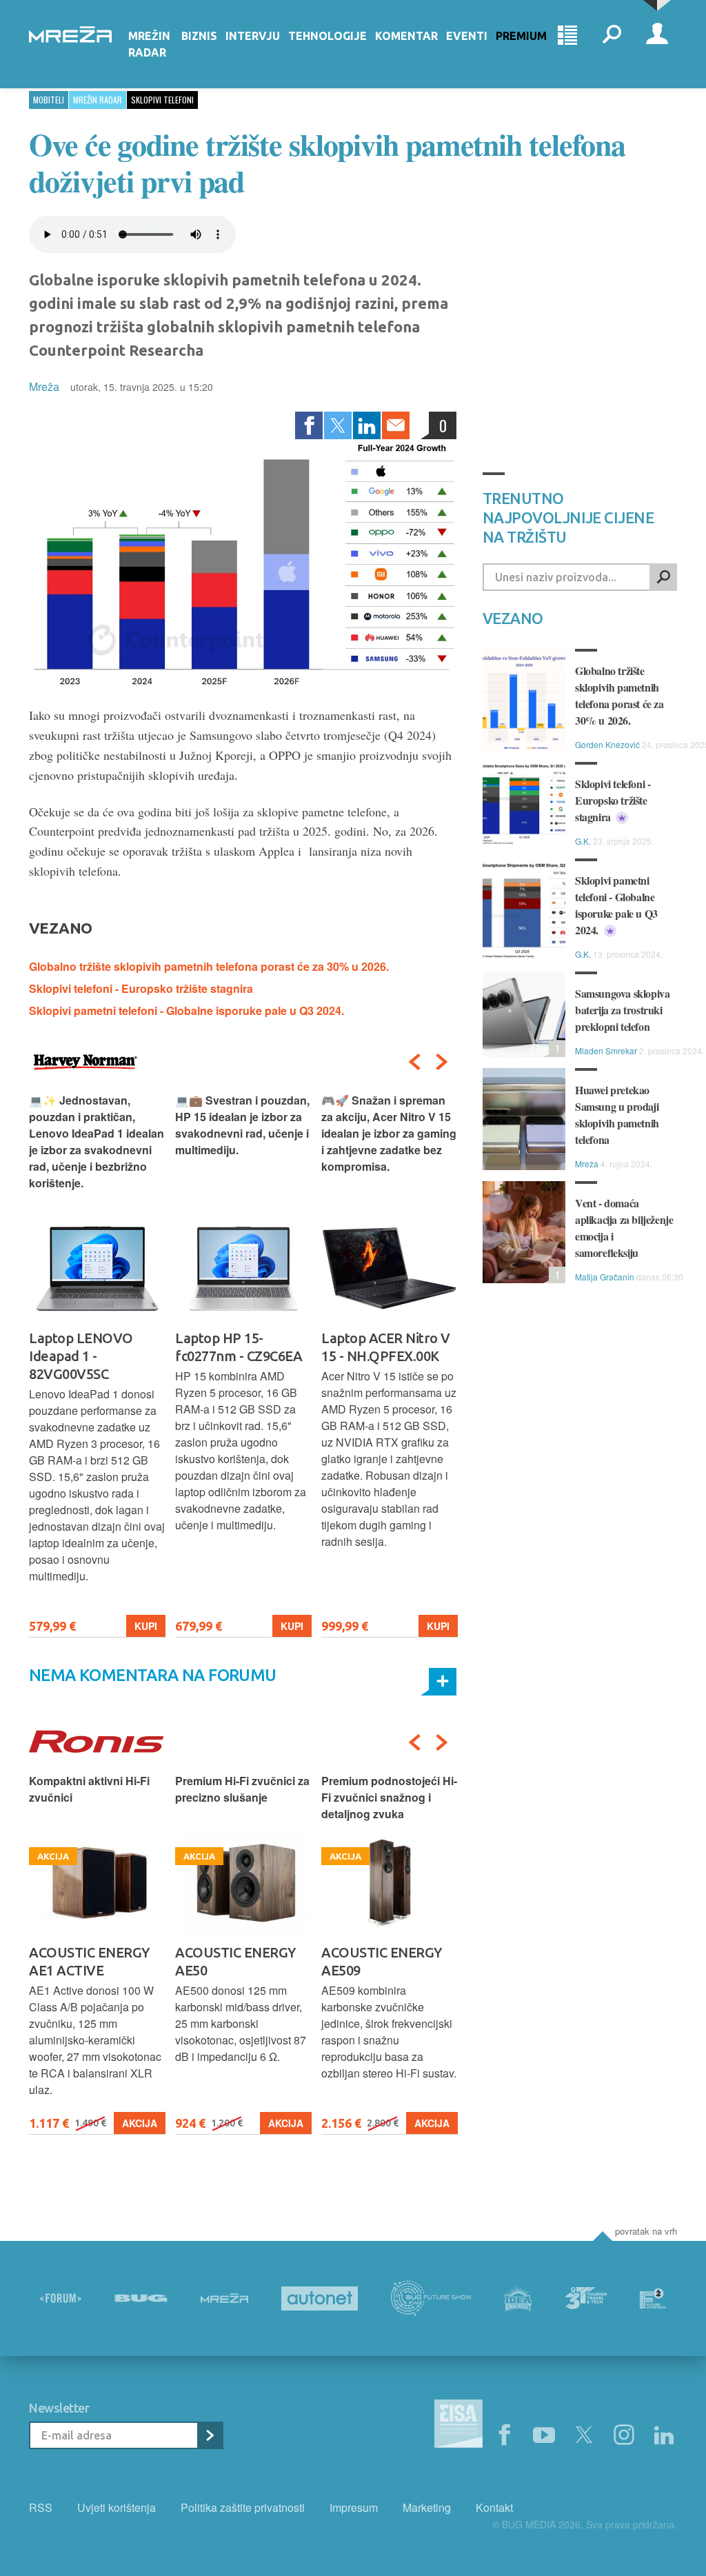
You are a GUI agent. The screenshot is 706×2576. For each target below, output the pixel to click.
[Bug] (141, 2298)
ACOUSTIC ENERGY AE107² (382, 1961)
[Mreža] (224, 2298)
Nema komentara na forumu (153, 1675)
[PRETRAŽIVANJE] (612, 36)
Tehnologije (327, 36)
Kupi (146, 1626)
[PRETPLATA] (210, 2435)
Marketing (427, 2507)
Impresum (354, 2507)
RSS (41, 2507)
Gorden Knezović (607, 744)
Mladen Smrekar (606, 1050)
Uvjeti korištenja (117, 2507)
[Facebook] (309, 425)
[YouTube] (544, 2435)
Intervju (253, 36)
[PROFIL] (657, 36)
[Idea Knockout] (518, 2298)
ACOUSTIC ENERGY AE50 (89, 1961)
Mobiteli (49, 100)
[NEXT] (442, 1062)
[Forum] (61, 2298)
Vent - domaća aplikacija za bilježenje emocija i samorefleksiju (624, 1228)
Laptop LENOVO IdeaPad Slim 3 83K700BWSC (373, 1356)
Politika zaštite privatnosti (243, 2507)
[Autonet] (320, 2298)
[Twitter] (338, 425)
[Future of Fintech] (653, 2298)
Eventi (467, 36)
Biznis (199, 36)
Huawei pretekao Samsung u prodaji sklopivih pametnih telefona (617, 1115)
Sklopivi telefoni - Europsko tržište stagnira (141, 988)
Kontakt (494, 2507)
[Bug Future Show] (431, 2298)
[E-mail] (396, 425)
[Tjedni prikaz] (567, 36)
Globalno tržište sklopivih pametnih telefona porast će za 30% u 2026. (209, 966)
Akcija (140, 2123)
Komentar (406, 36)
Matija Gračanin (605, 1277)
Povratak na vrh (646, 2231)
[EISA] (458, 2426)
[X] (584, 2435)
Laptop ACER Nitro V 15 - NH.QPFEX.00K (240, 1347)
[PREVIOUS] (414, 1062)
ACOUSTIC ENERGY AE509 (235, 1961)
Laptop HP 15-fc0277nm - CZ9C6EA (92, 1347)
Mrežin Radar (149, 44)
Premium (521, 36)
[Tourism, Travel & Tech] (586, 2298)
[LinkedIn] (367, 425)
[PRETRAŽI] (663, 577)
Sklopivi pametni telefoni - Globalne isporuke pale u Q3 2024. (186, 1010)
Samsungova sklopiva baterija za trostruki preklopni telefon (622, 1010)
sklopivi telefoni (162, 100)
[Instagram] (624, 2435)
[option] (97, 1365)
